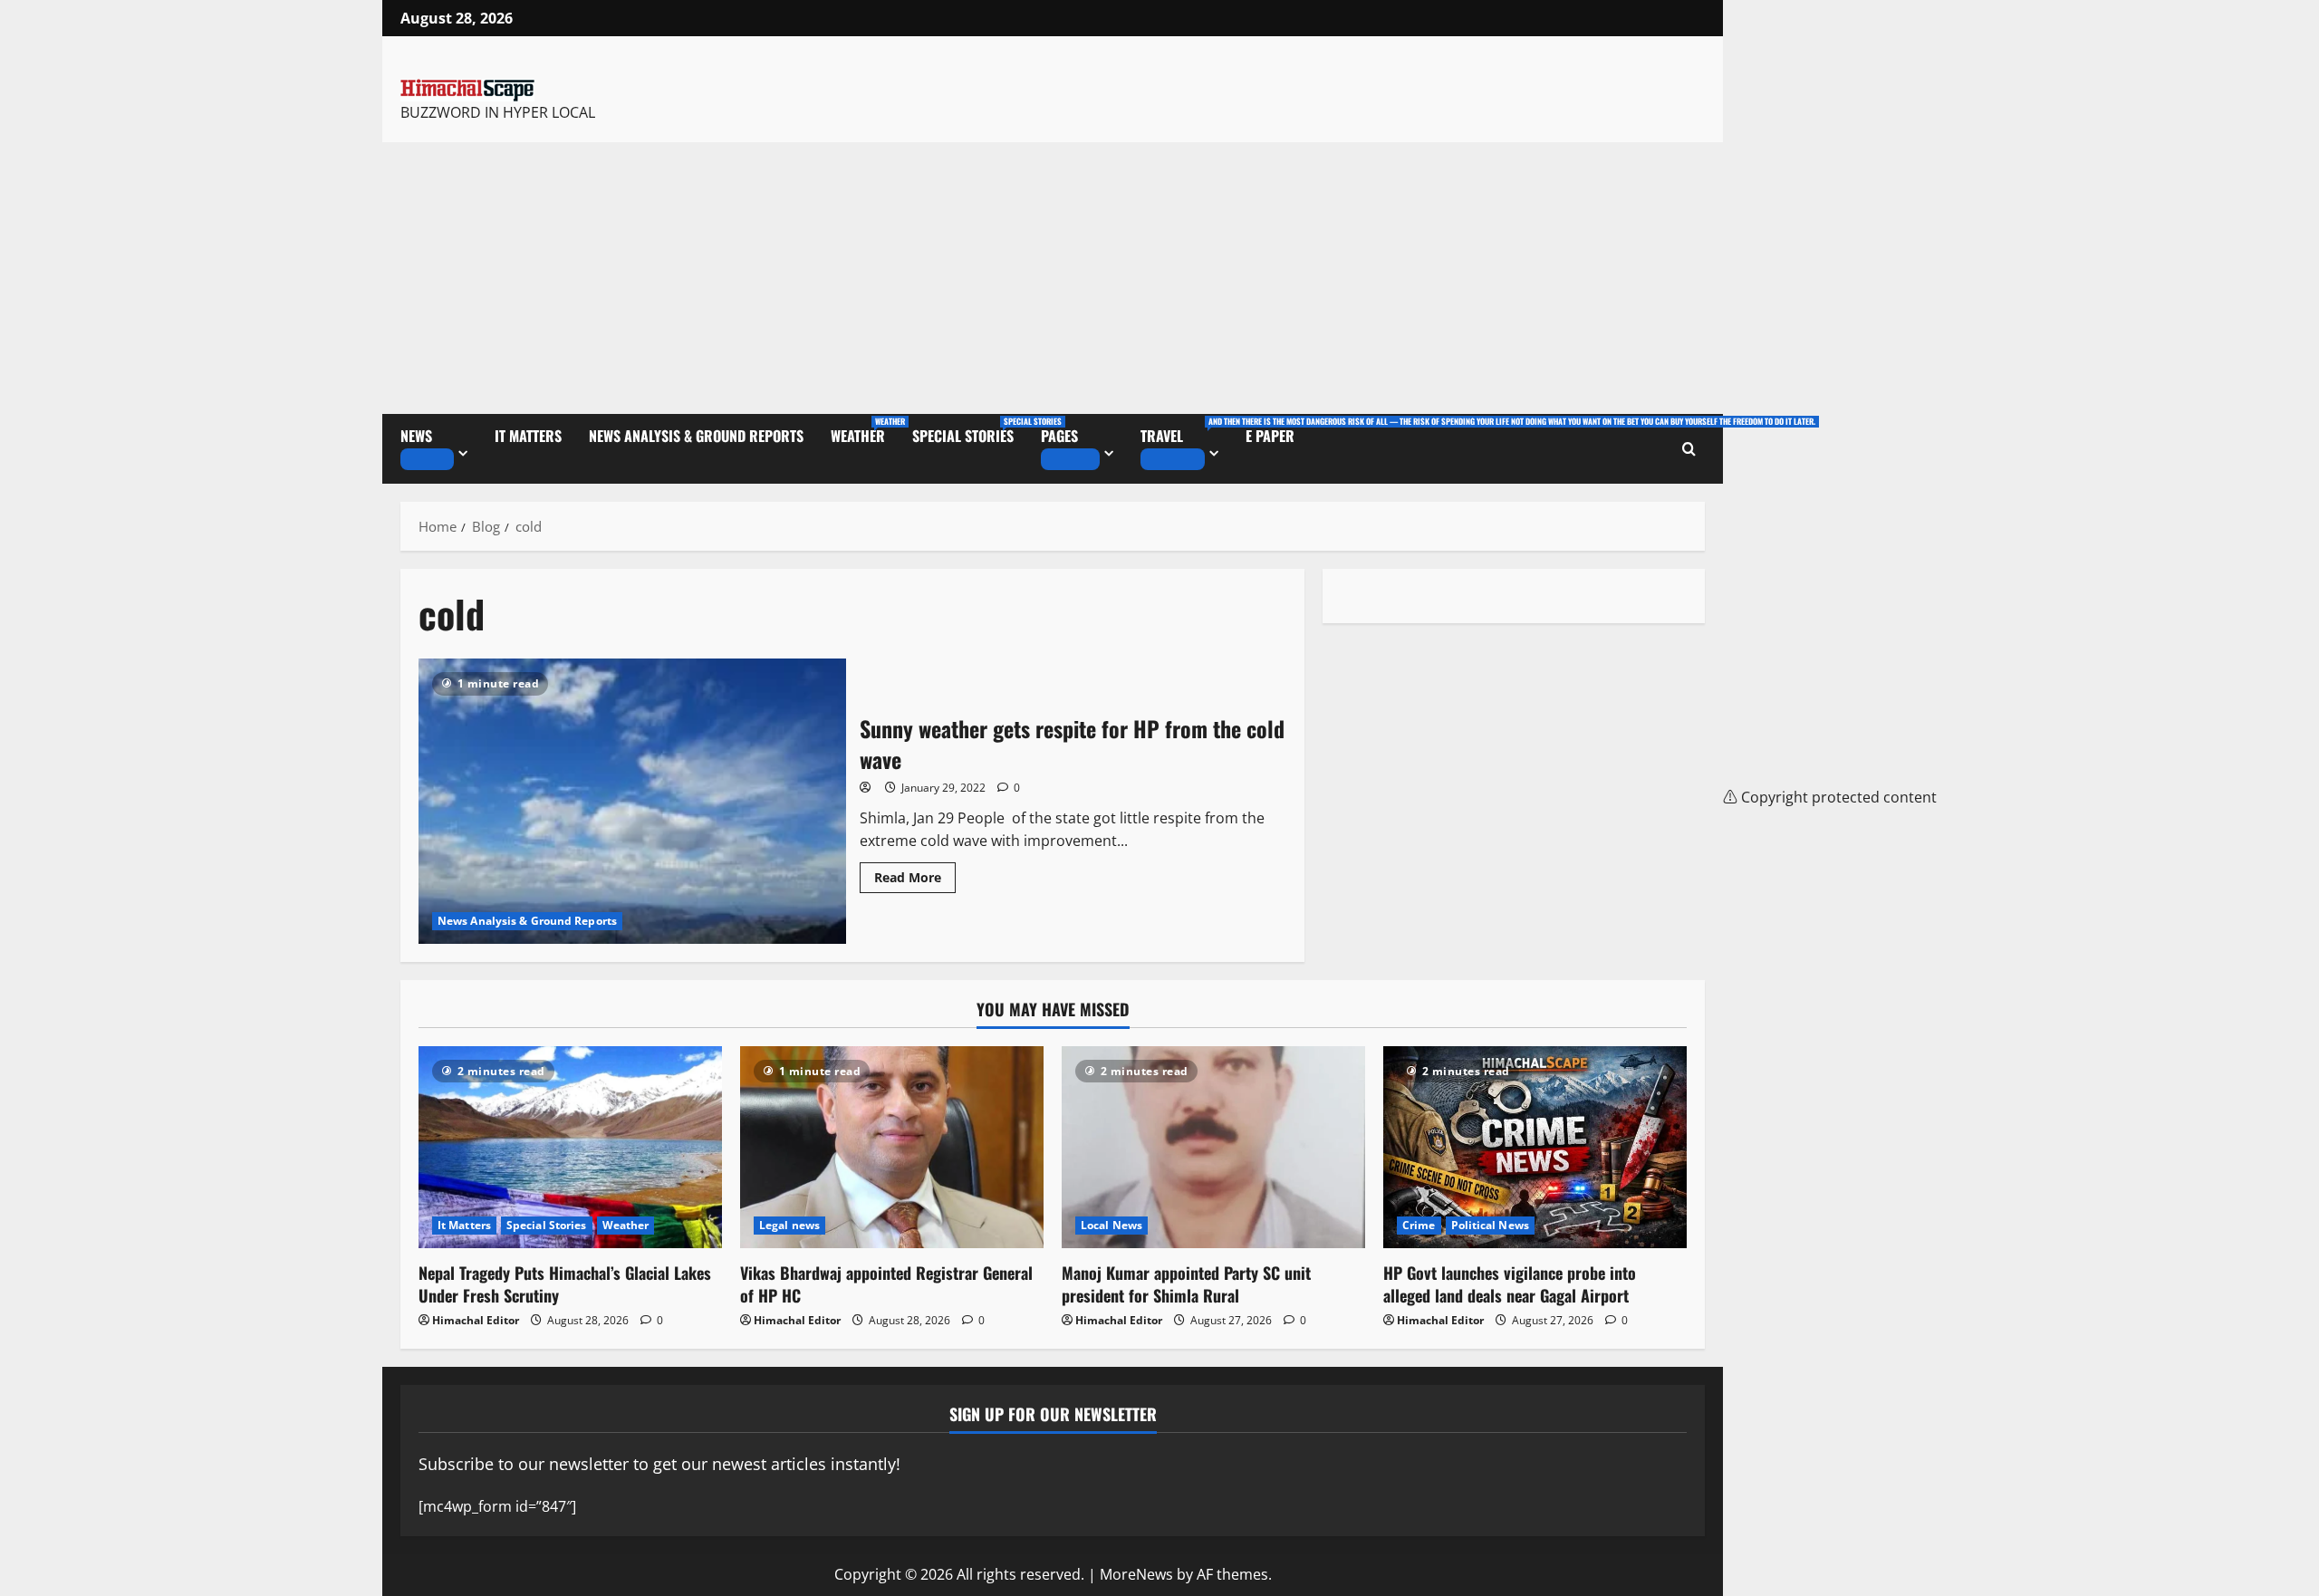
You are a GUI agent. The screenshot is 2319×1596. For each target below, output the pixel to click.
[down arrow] (427, 459)
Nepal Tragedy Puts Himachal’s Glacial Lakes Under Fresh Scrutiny (565, 1284)
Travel (1186, 431)
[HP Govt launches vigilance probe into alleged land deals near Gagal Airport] (1535, 1147)
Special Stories (970, 431)
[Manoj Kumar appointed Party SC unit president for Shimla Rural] (1213, 1147)
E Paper (1270, 436)
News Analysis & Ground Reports (696, 436)
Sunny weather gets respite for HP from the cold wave (632, 801)
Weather (865, 431)
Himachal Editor (476, 1320)
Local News (1111, 1225)
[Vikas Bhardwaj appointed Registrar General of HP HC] (892, 1147)
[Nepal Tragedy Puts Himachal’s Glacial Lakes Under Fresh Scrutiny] (570, 1147)
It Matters (528, 436)
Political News (1490, 1225)
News (416, 436)
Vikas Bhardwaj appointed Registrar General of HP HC (886, 1284)
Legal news (789, 1225)
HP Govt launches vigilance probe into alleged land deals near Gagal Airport (1510, 1284)
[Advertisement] (1053, 278)
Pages (1059, 436)
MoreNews (1136, 1574)
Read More (915, 874)
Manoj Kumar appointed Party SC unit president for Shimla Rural (1186, 1284)
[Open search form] (1689, 449)
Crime (1419, 1225)
